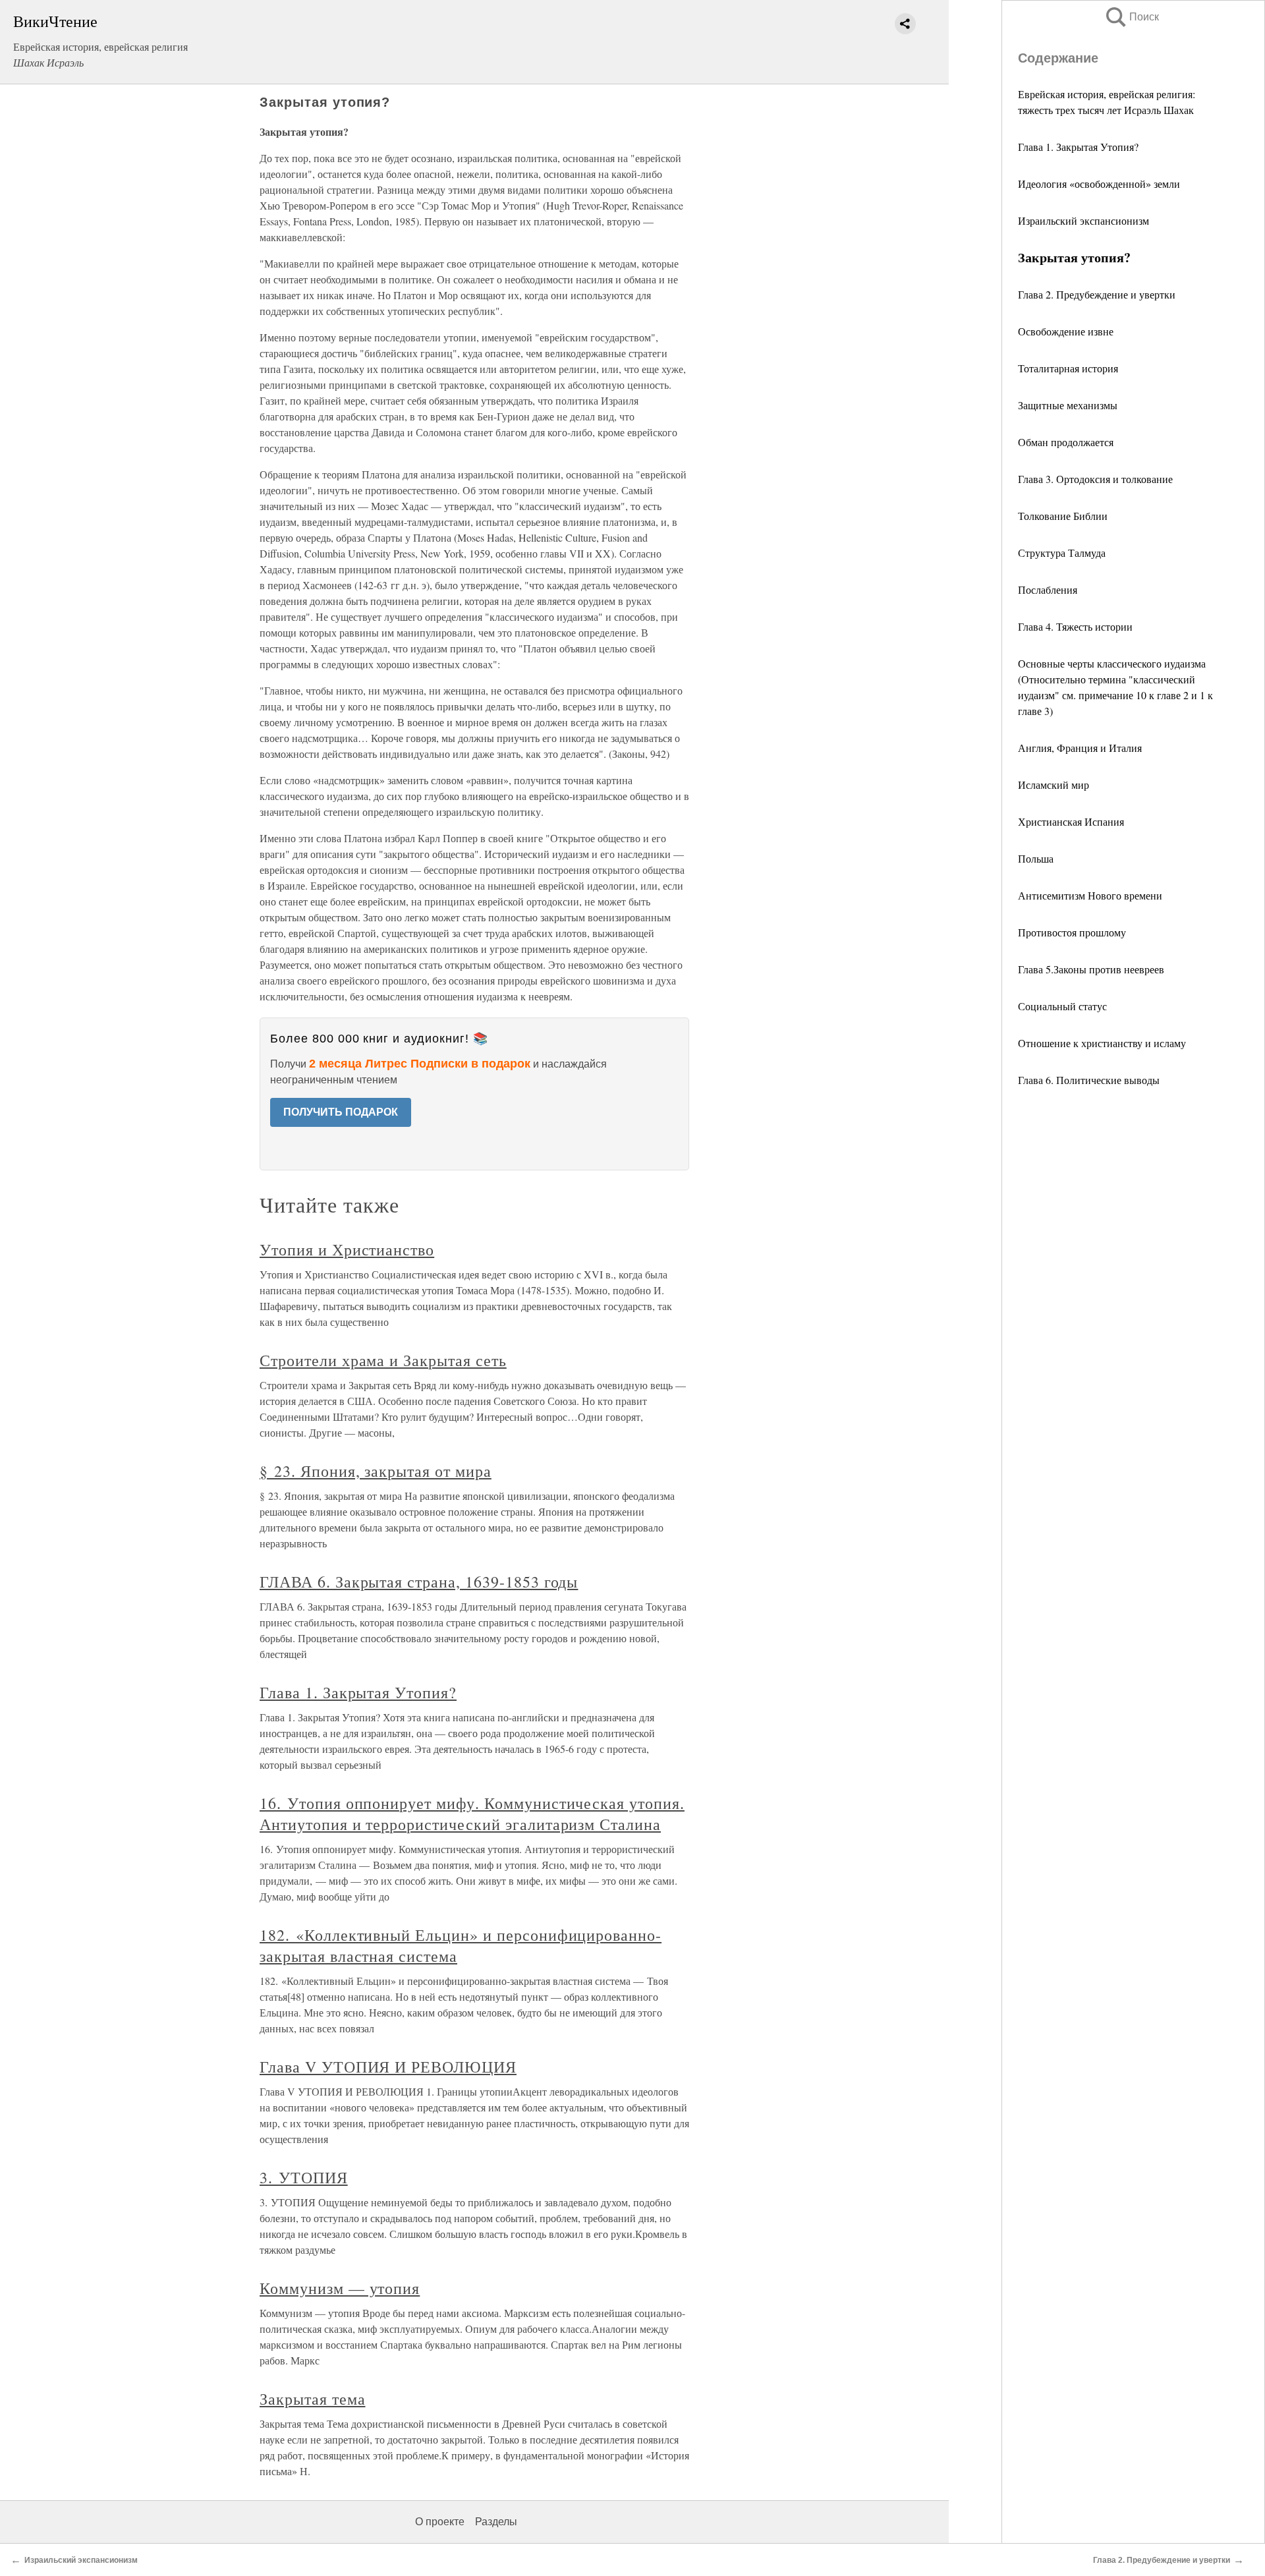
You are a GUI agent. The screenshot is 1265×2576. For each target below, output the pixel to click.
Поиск (1131, 17)
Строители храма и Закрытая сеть (383, 1360)
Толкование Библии (1063, 516)
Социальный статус (1062, 1006)
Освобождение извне (1066, 331)
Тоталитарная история (1068, 368)
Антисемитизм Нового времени (1090, 895)
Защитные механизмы (1068, 405)
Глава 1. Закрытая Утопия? (1078, 147)
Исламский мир (1054, 785)
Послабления (1048, 589)
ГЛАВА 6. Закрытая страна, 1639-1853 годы (419, 1582)
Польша (1036, 858)
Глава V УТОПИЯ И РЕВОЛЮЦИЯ (388, 2067)
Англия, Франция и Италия (1080, 748)
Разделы (496, 2522)
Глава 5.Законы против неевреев (1091, 969)
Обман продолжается (1066, 442)
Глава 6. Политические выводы (1089, 1080)
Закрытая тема (312, 2399)
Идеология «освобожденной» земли (1099, 184)
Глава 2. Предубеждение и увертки (1097, 294)
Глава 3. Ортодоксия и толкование (1095, 479)
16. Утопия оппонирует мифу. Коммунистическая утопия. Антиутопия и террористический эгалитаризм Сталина (472, 1814)
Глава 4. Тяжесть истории (1075, 626)
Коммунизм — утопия (340, 2288)
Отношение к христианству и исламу (1102, 1043)
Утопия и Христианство (347, 1249)
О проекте (440, 2522)
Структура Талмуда (1062, 553)
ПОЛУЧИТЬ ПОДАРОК (341, 1112)
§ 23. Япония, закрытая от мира (376, 1471)
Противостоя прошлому (1072, 932)
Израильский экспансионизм (1083, 220)
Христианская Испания (1071, 821)
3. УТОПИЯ (304, 2177)
